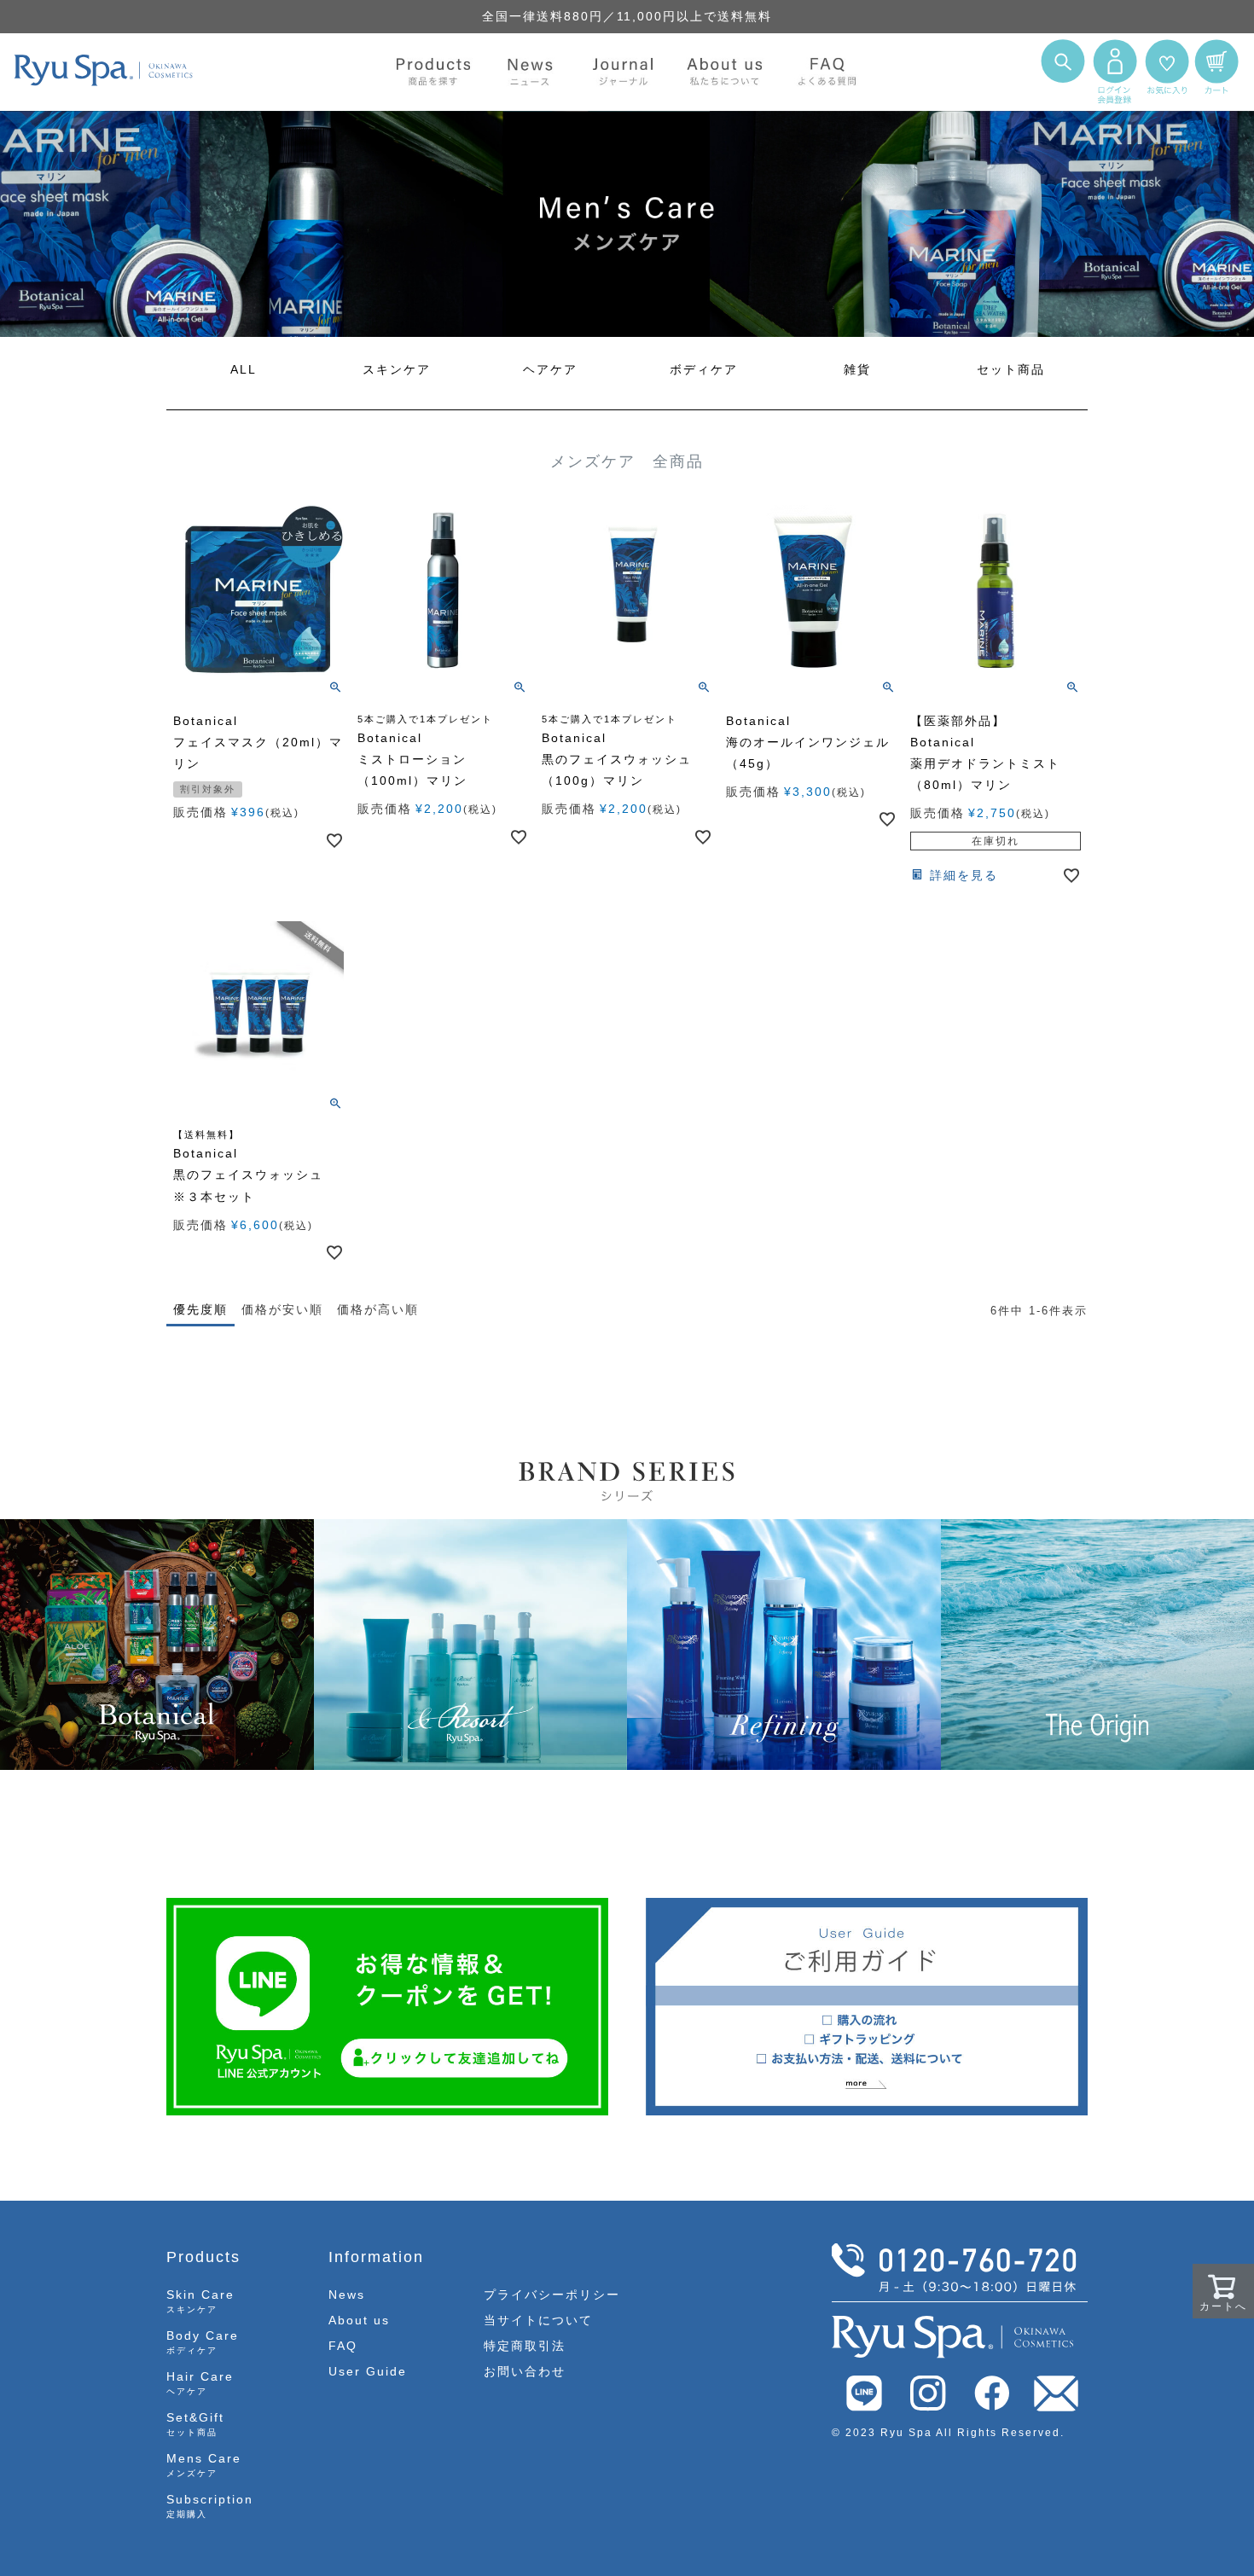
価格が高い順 (378, 1309)
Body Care (203, 2342)
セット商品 (1011, 369)
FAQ (343, 2346)
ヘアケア (550, 369)
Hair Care (200, 2383)
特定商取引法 (525, 2346)
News (347, 2295)
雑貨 (857, 369)
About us (359, 2320)
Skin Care (200, 2301)
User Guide (368, 2371)
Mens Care (204, 2465)
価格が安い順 (282, 1309)
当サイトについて (538, 2320)
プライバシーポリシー (552, 2295)
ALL (244, 369)
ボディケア (704, 369)
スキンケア (397, 369)
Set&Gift (195, 2424)
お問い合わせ (525, 2371)
